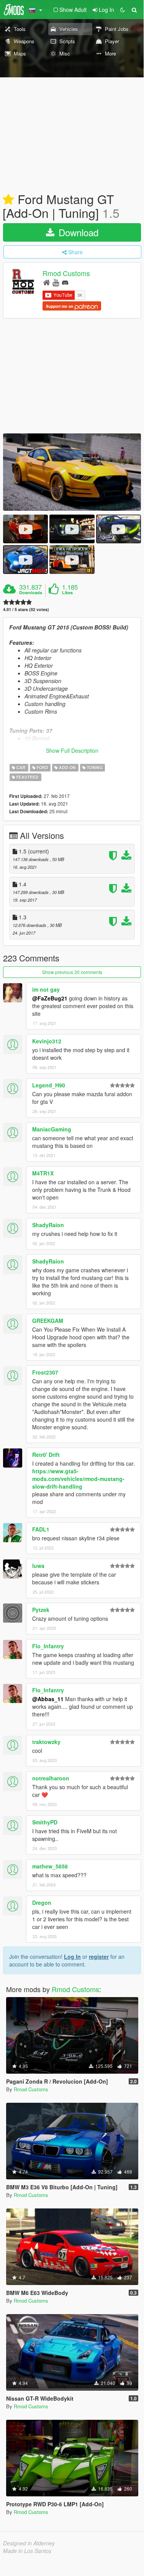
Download (77, 232)
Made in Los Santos (27, 2551)
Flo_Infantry (48, 1646)
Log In (72, 1957)
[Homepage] (47, 282)
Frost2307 (45, 1372)
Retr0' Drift (46, 1455)
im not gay (46, 989)
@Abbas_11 (48, 1699)
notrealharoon (51, 1778)
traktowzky (46, 1742)
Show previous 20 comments (72, 972)
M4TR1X (43, 1173)
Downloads (31, 593)
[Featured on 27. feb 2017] (8, 200)
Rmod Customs (66, 273)
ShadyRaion (48, 1225)
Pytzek (41, 1610)
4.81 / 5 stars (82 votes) (26, 609)
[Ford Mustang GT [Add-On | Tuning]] (72, 472)
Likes (67, 593)
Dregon (42, 1903)
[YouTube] (56, 282)
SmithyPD (45, 1822)
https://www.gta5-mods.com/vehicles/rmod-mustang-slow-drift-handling (78, 1479)
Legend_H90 (49, 1085)
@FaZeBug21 (50, 998)
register (99, 1957)
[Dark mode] (123, 10)
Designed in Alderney (29, 2543)
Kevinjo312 (47, 1041)
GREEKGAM (48, 1321)
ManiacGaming (52, 1129)
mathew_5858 (50, 1866)
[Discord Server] (65, 282)
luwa (38, 1566)
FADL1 (41, 1529)
